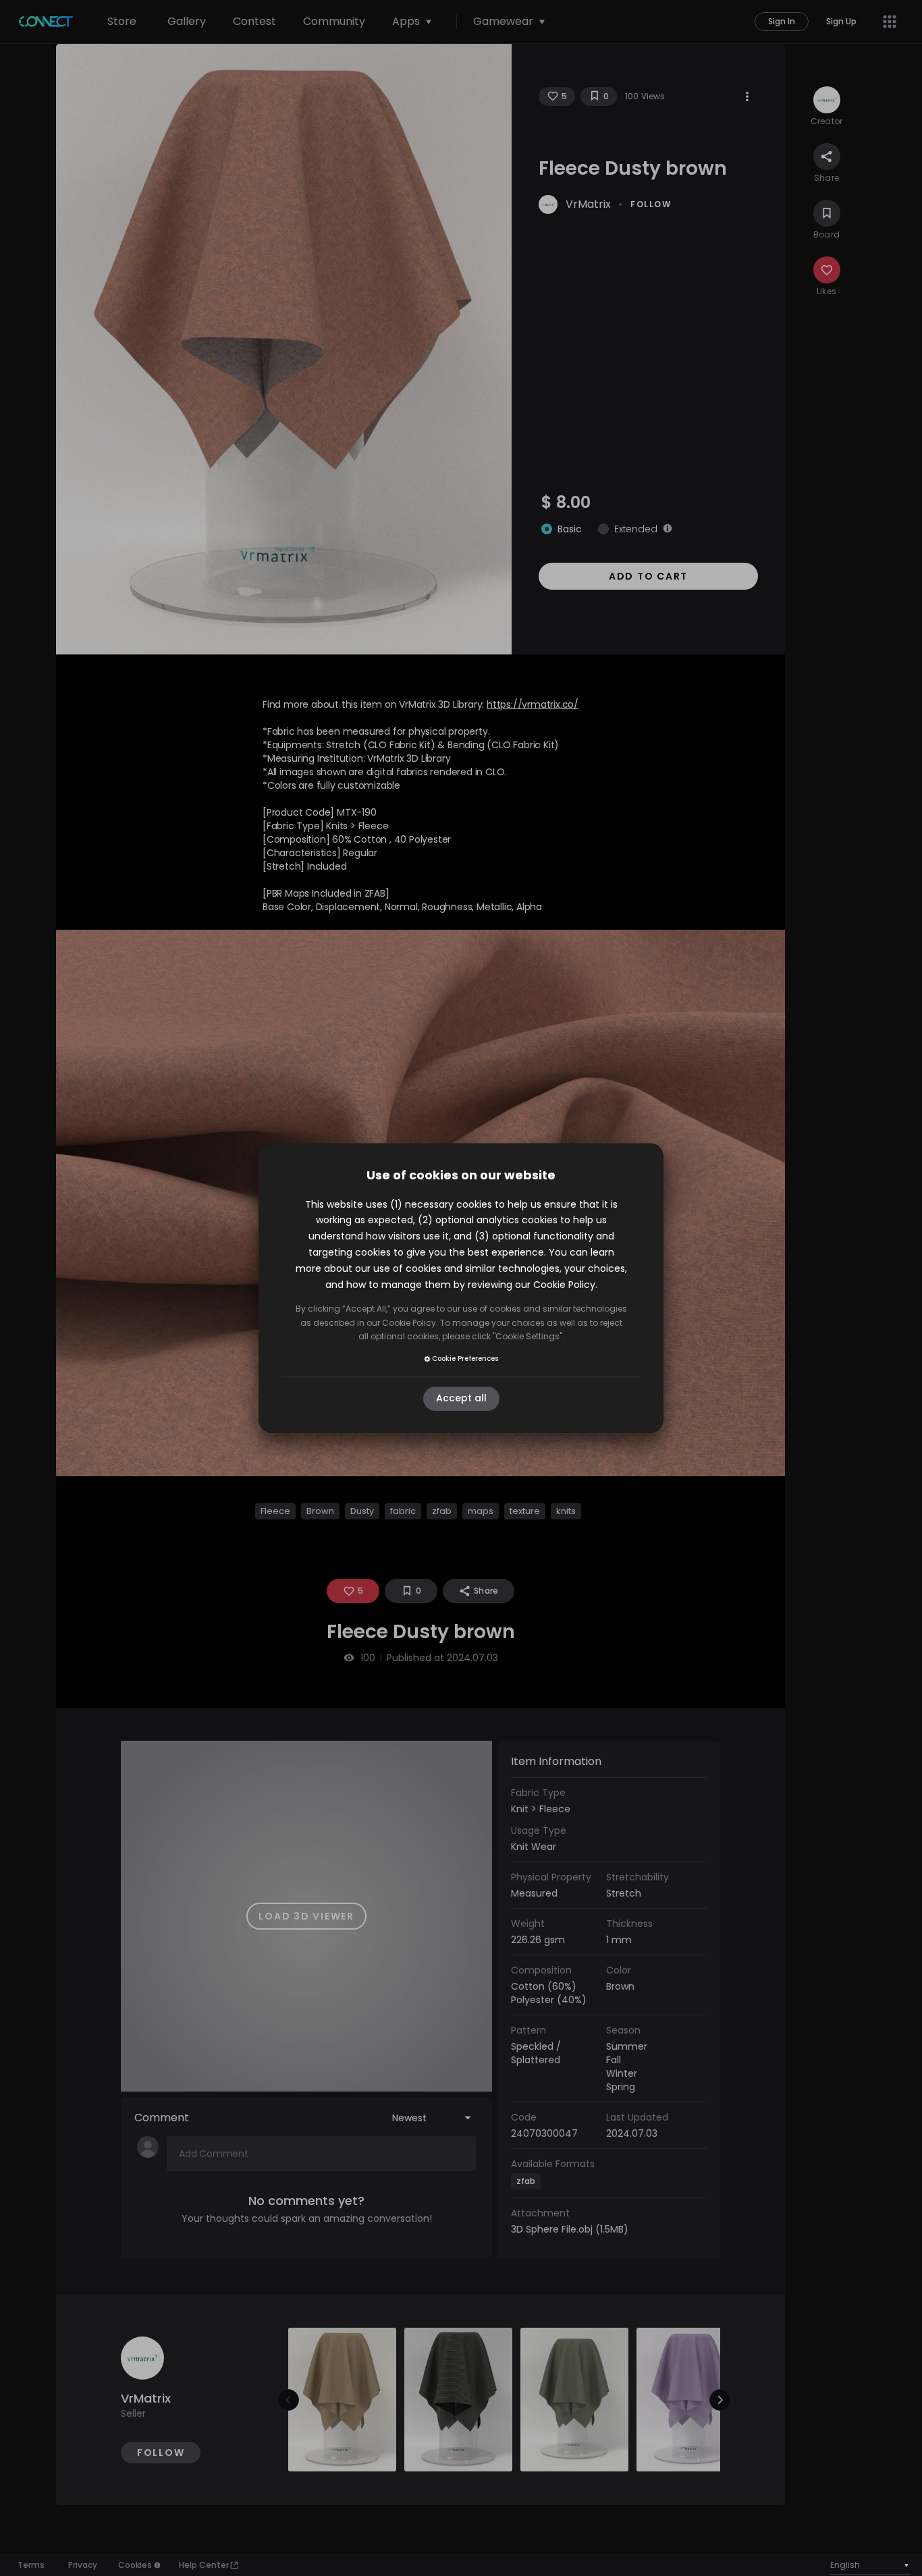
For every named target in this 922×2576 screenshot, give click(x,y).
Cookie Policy (564, 1285)
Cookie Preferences (465, 1359)
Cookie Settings (527, 1336)
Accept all (461, 1399)
